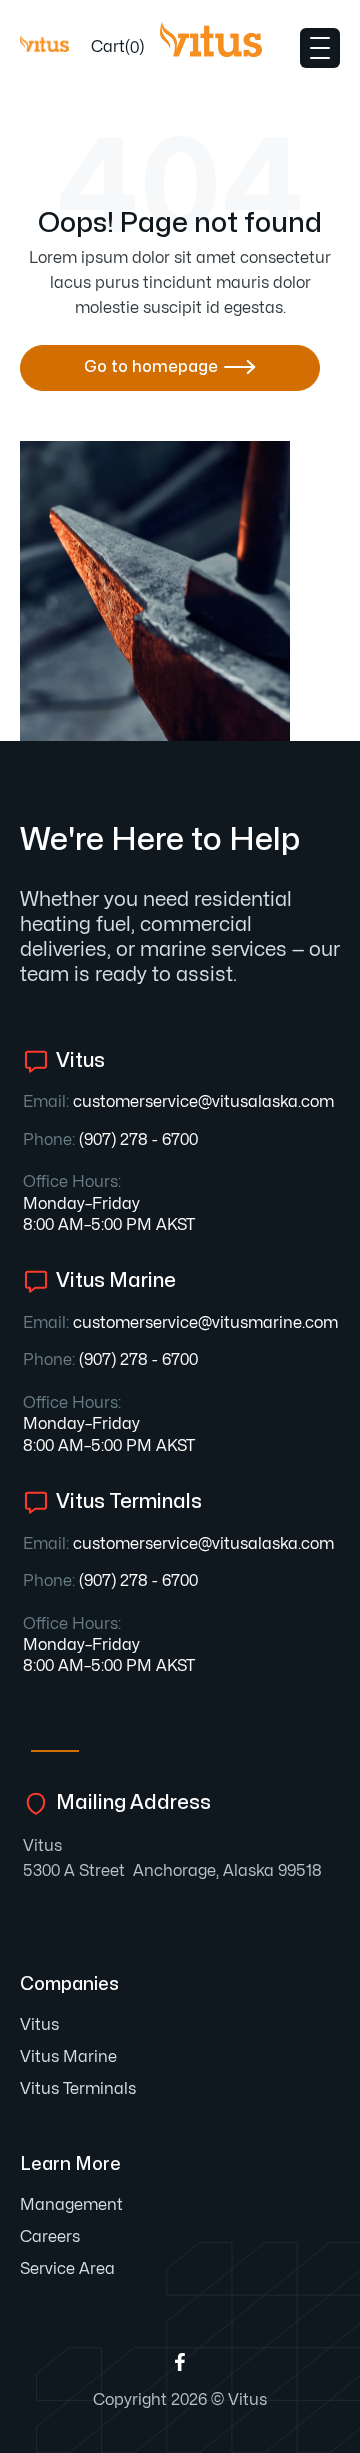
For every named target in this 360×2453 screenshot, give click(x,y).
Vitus (42, 1846)
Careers (50, 2237)
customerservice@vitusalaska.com (203, 1102)
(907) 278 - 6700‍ (138, 1140)
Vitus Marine (68, 2057)
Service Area (67, 2269)
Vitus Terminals (78, 2089)
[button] (117, 47)
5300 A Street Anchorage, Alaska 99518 (172, 1871)
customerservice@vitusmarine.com (205, 1323)
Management (71, 2205)
